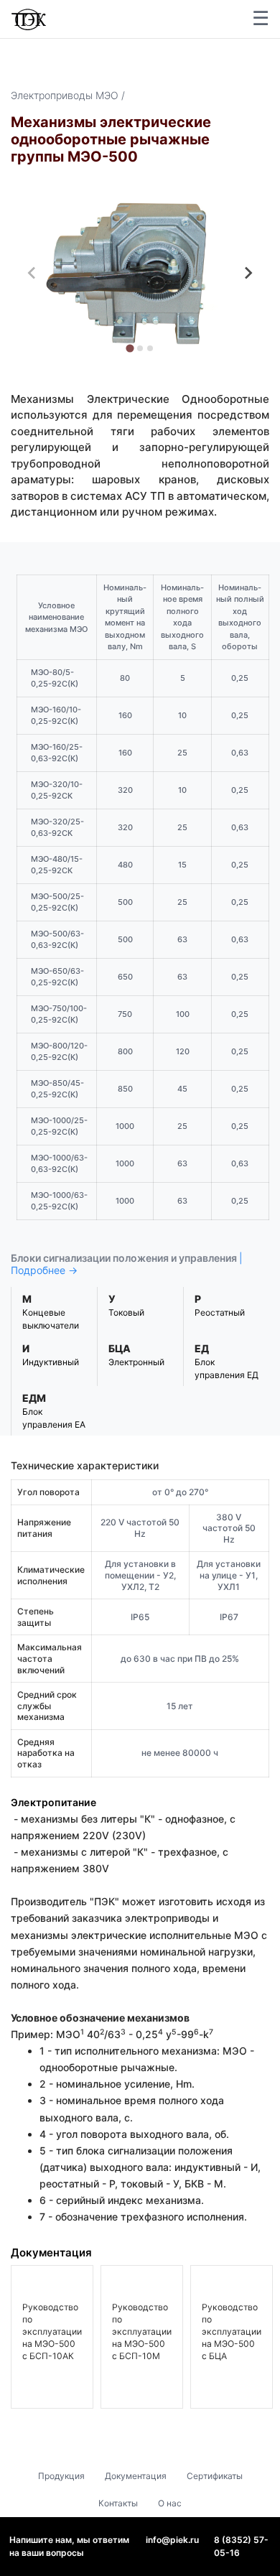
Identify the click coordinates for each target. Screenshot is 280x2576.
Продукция (61, 2476)
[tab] (130, 349)
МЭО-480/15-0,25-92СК (57, 865)
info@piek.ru (172, 2540)
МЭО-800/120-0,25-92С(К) (59, 1052)
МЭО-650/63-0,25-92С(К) (57, 977)
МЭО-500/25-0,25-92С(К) (57, 902)
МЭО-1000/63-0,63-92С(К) (59, 1164)
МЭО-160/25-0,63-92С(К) (57, 753)
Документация (136, 2476)
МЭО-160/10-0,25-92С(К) (56, 716)
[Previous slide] (32, 273)
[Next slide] (248, 273)
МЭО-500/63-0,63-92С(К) (57, 940)
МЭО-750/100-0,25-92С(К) (59, 1014)
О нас (170, 2503)
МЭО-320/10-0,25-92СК (57, 790)
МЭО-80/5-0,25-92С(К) (55, 678)
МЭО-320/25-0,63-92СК (57, 828)
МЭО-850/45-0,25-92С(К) (57, 1089)
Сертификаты (215, 2476)
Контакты (118, 2503)
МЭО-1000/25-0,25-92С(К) (59, 1126)
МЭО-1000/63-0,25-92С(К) (59, 1201)
